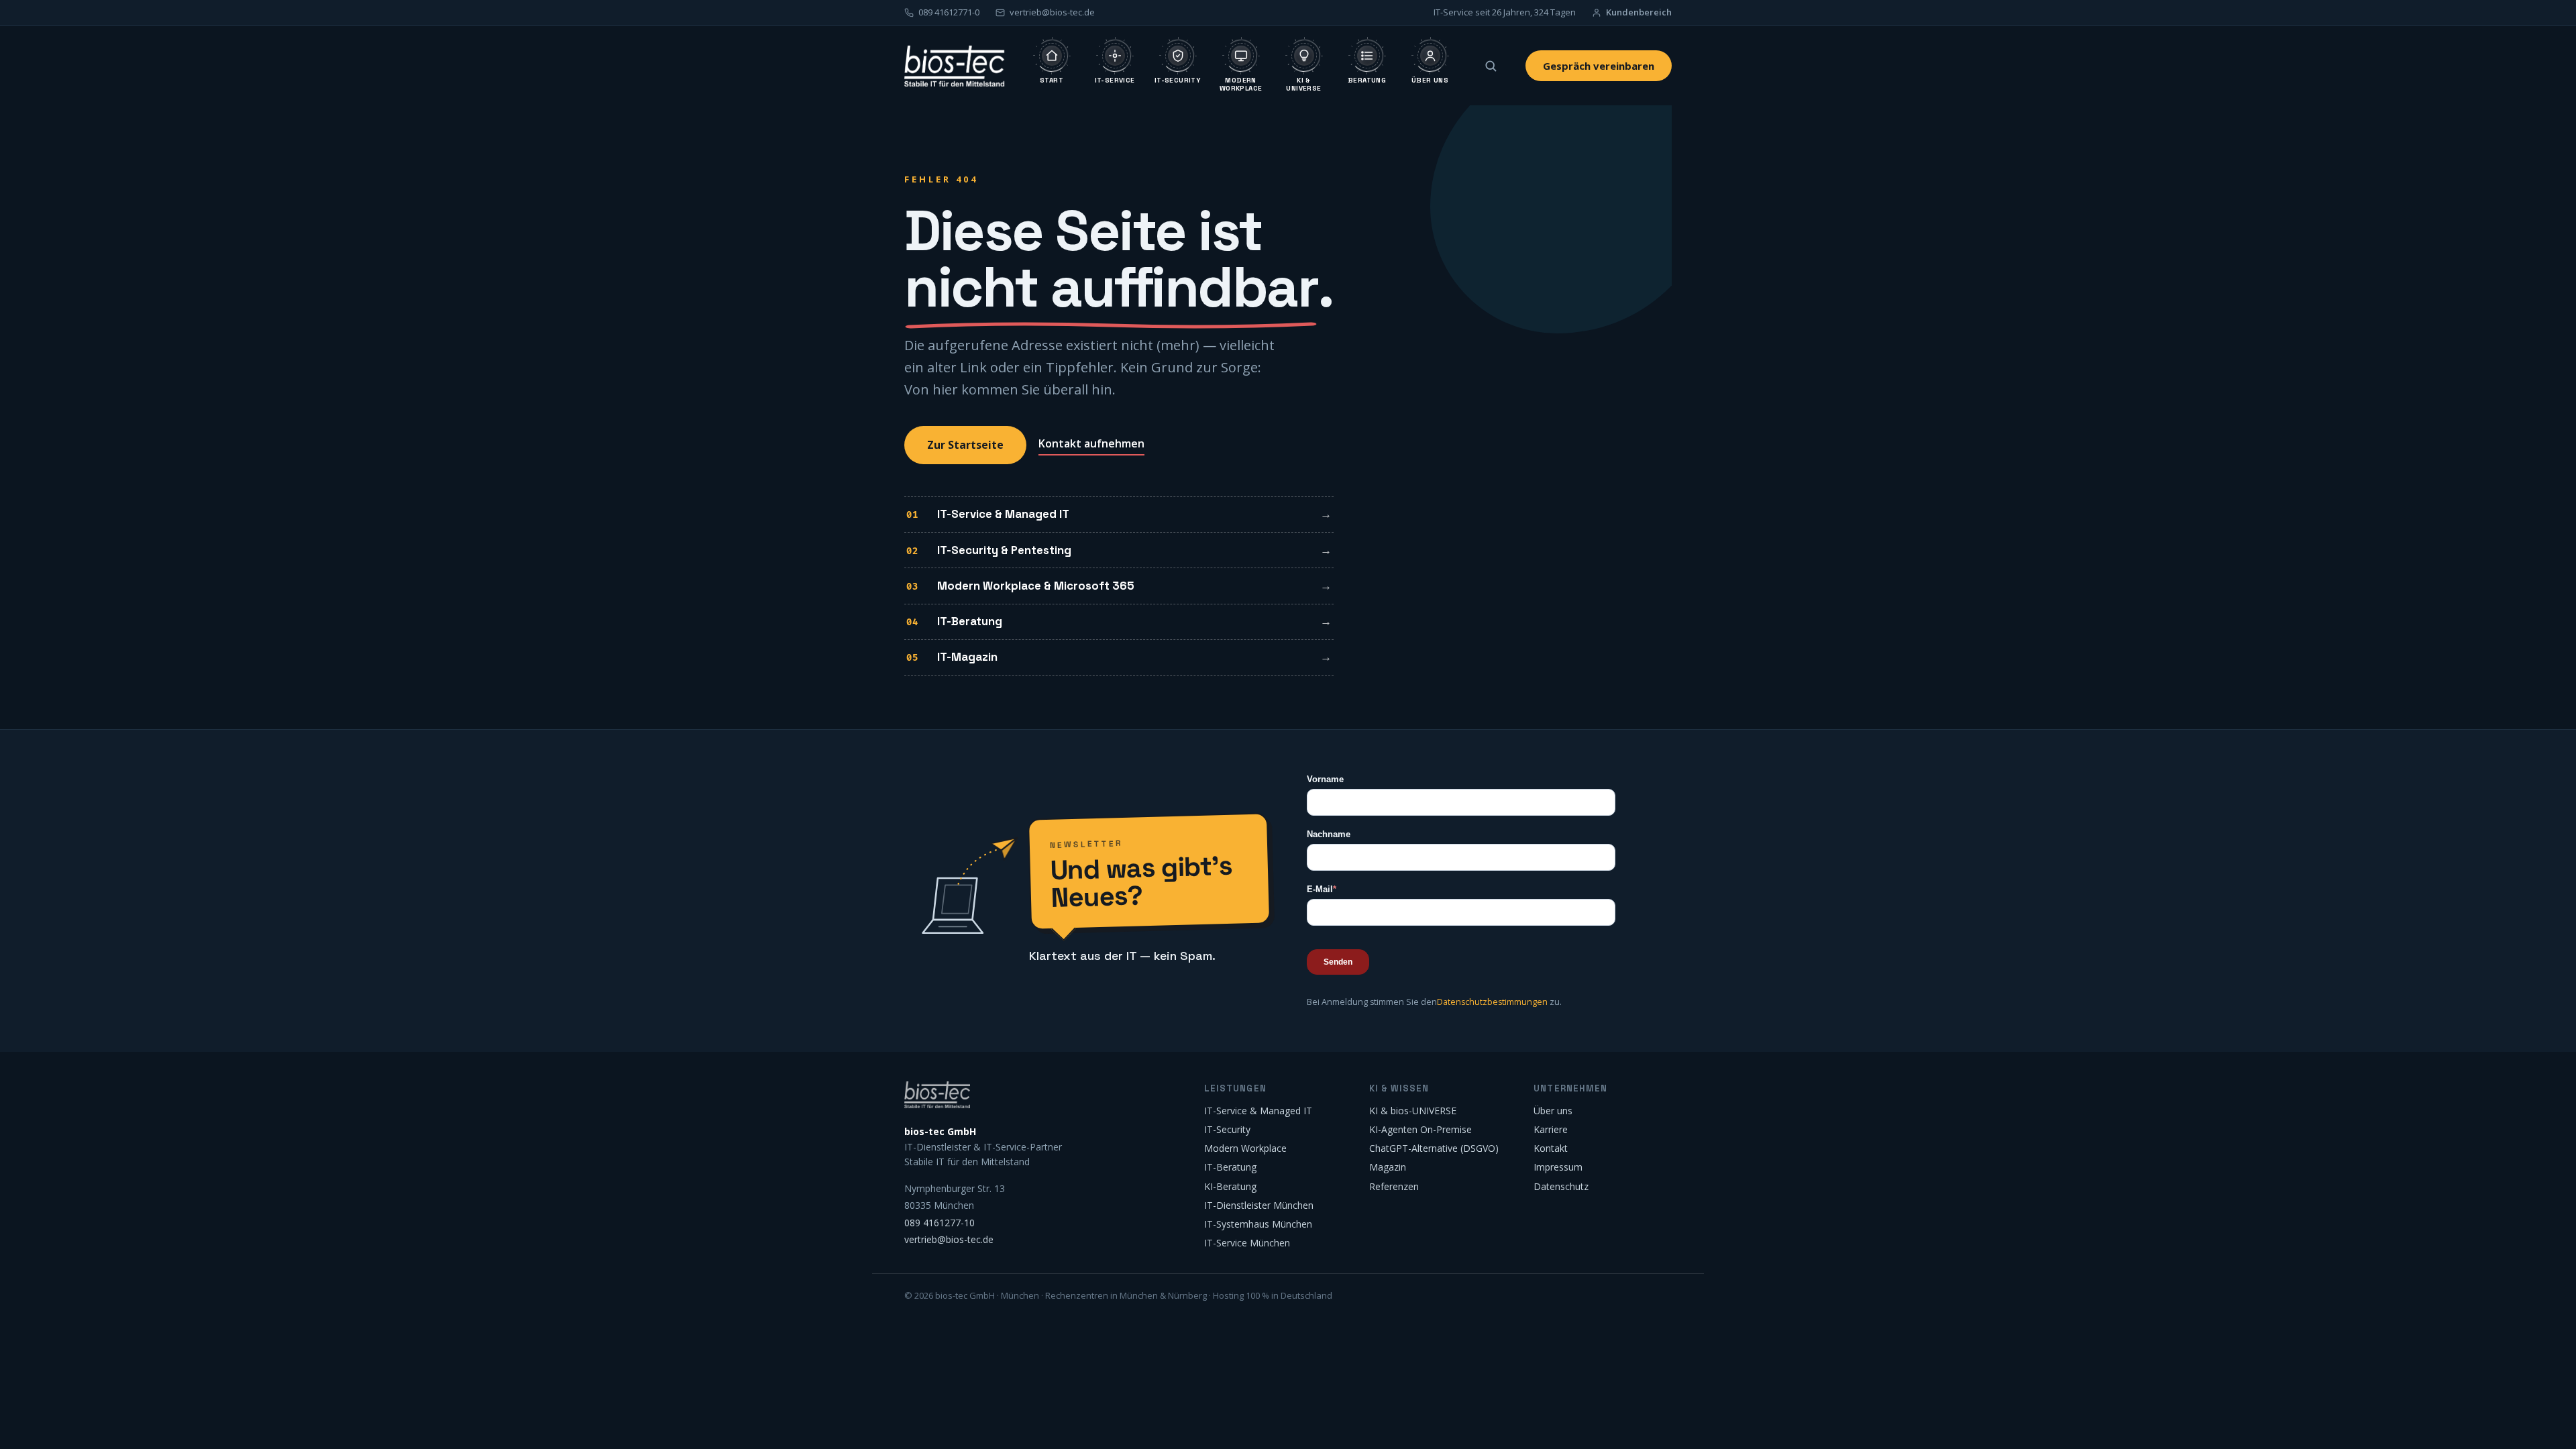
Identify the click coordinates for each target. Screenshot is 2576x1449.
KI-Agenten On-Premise (1420, 1129)
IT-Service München (1247, 1243)
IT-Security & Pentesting (1004, 550)
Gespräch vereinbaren (1599, 66)
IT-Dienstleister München (1259, 1205)
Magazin (1388, 1167)
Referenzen (1394, 1186)
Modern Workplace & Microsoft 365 (1036, 586)
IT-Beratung (970, 621)
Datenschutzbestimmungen (1492, 1002)
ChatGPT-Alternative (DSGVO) (1434, 1148)
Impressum (1558, 1167)
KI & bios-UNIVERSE (1413, 1111)
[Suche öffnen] (1491, 66)
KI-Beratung (1230, 1186)
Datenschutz (1561, 1186)
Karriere (1551, 1129)
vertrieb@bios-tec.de (949, 1239)
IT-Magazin (967, 657)
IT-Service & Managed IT (1003, 514)
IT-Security (1227, 1129)
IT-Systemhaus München (1258, 1224)
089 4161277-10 (940, 1223)
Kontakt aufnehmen (1091, 443)
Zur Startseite (965, 445)
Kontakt (1551, 1148)
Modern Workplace (1245, 1148)
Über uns (1553, 1111)
